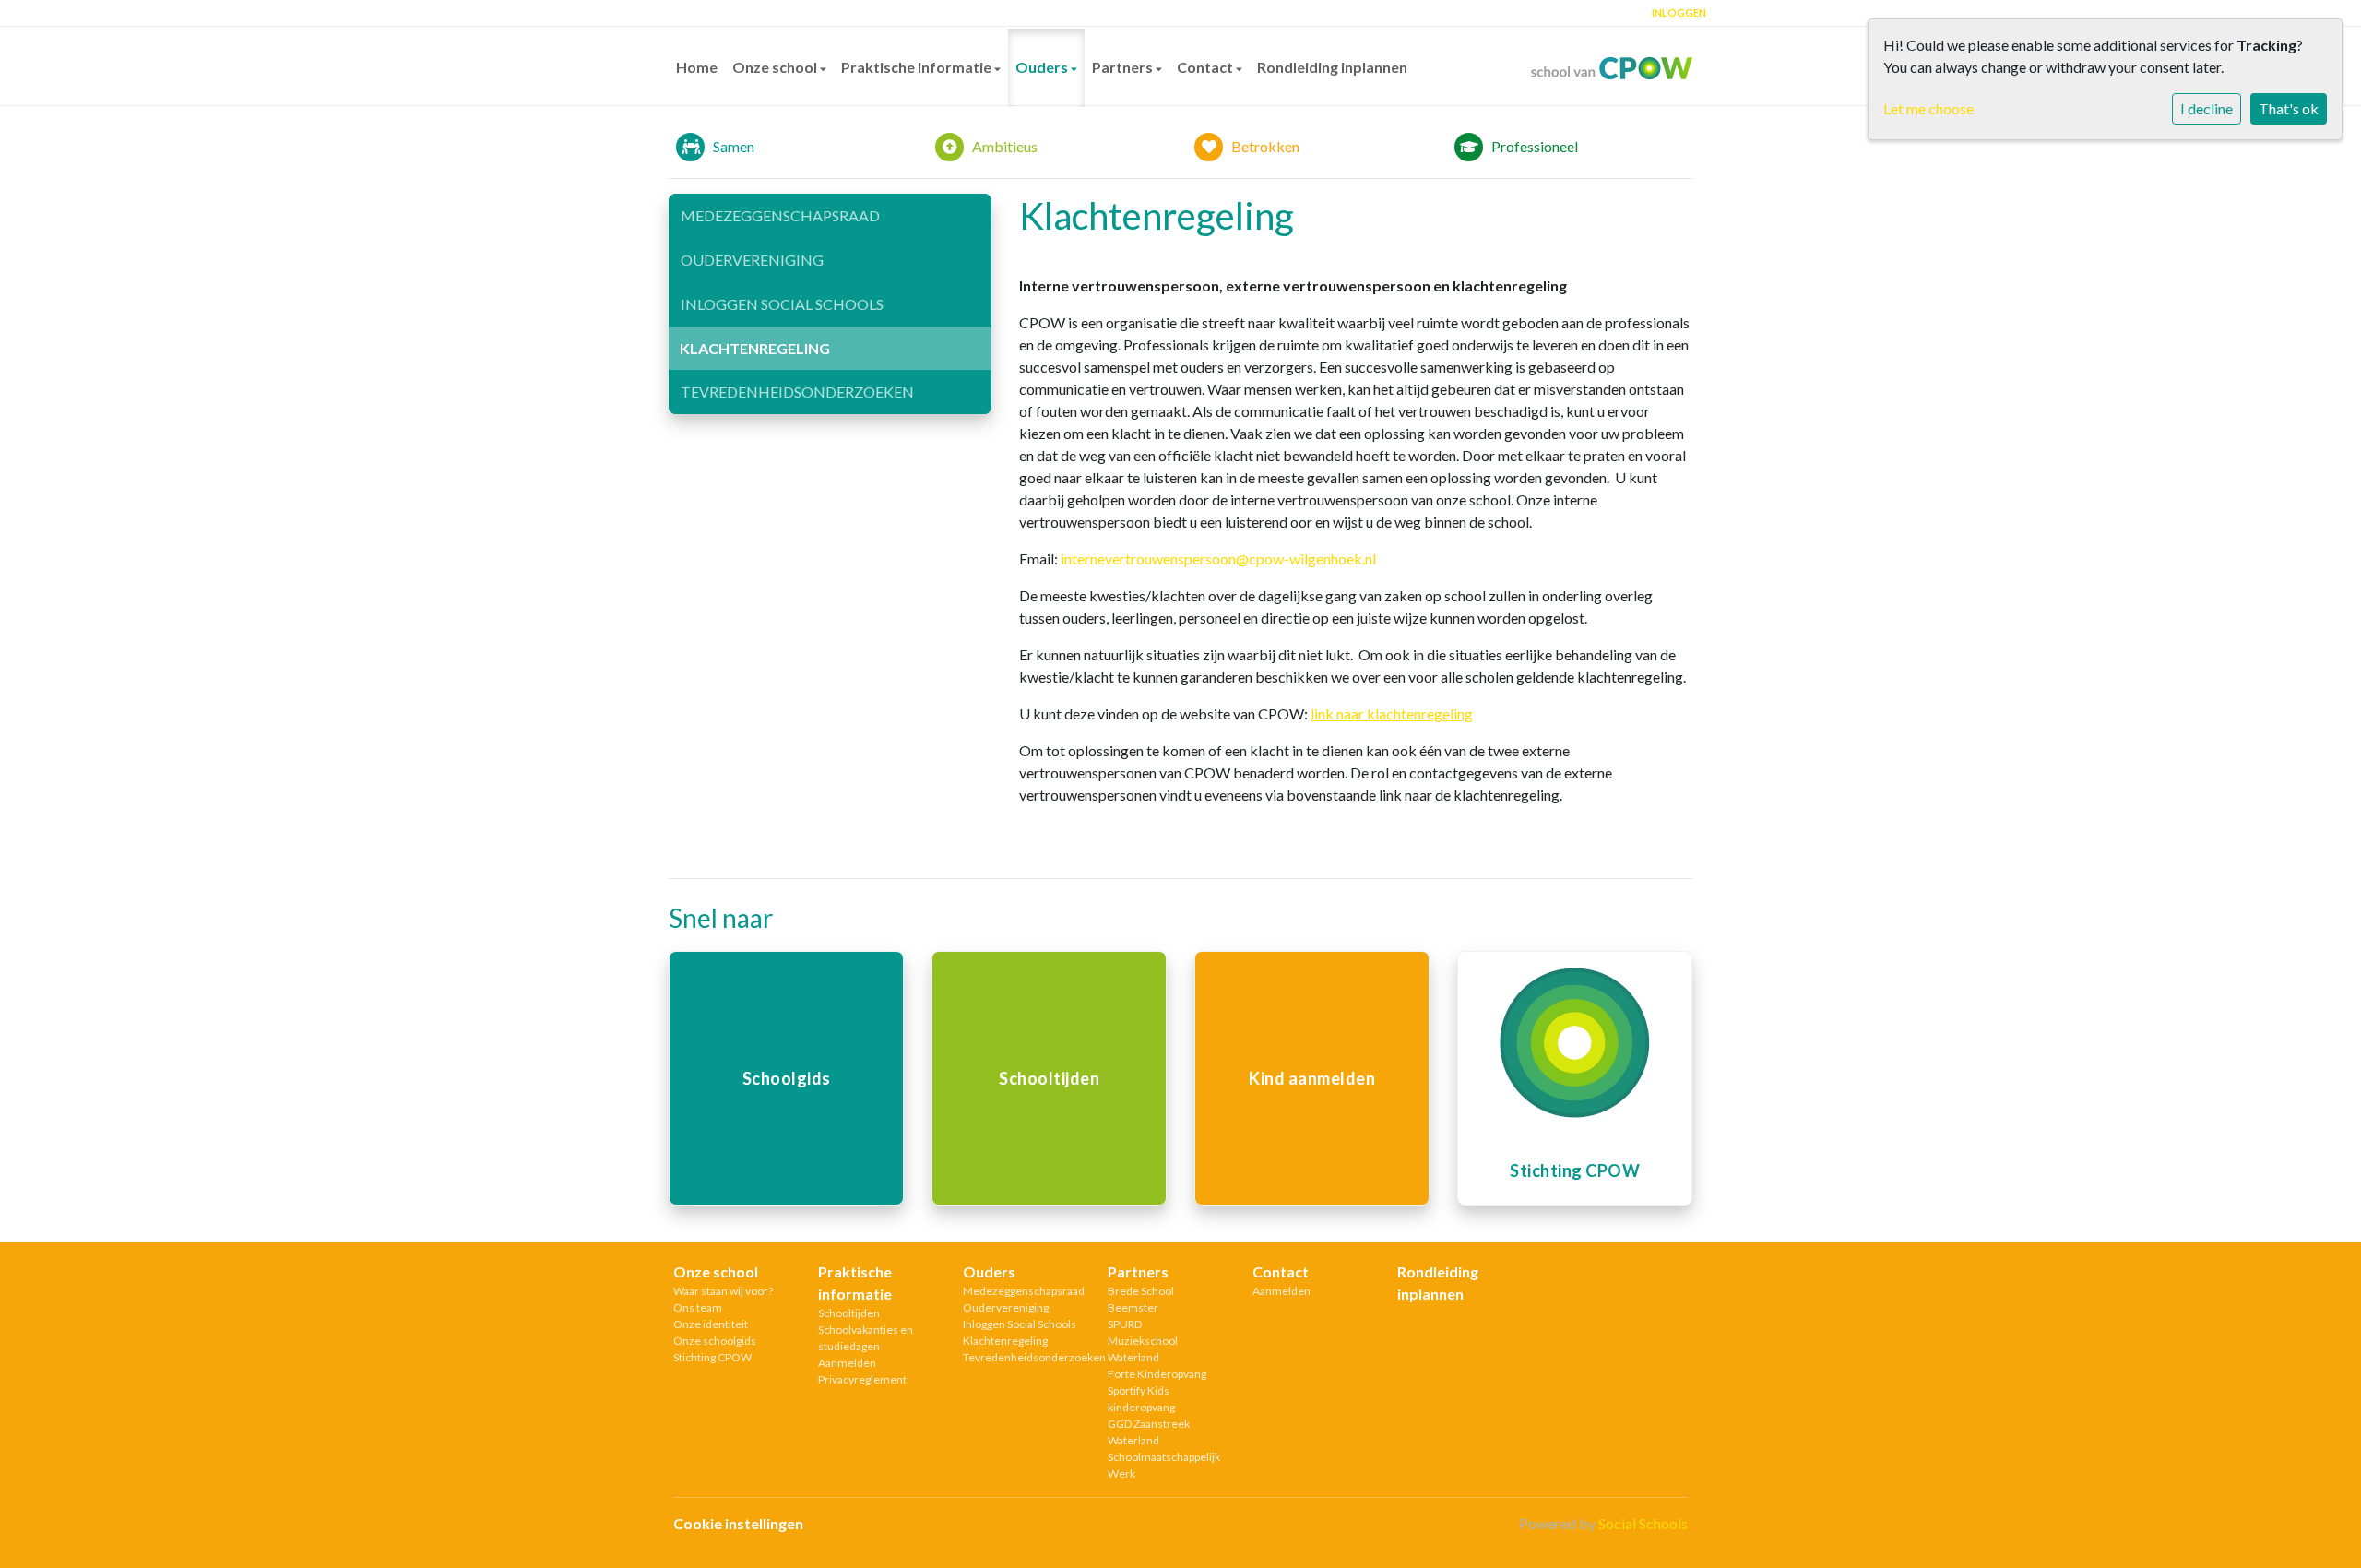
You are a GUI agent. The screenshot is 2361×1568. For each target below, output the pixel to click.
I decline (2207, 108)
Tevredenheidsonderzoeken (797, 392)
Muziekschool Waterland (1143, 1349)
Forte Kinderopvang (1157, 1374)
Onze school (776, 67)
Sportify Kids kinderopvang (1141, 1399)
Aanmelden (847, 1363)
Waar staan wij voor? (723, 1291)
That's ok (2289, 108)
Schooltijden (849, 1313)
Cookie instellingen (738, 1523)
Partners (1124, 67)
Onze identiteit (711, 1324)
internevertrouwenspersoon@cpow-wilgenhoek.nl (1218, 558)
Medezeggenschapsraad (780, 215)
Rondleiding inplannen (1332, 67)
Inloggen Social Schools (782, 304)
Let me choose (1928, 108)
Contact (1206, 67)
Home (697, 67)
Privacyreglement (862, 1379)
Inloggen (1679, 12)
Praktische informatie (918, 67)
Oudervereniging (752, 260)
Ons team (698, 1307)
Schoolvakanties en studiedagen (866, 1338)
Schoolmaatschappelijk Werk (1164, 1465)
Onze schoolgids (715, 1341)
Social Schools (1643, 1523)
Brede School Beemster (1141, 1299)
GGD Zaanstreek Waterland (1149, 1432)
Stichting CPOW (712, 1357)
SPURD (1125, 1324)
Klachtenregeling (755, 348)
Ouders (1043, 67)
